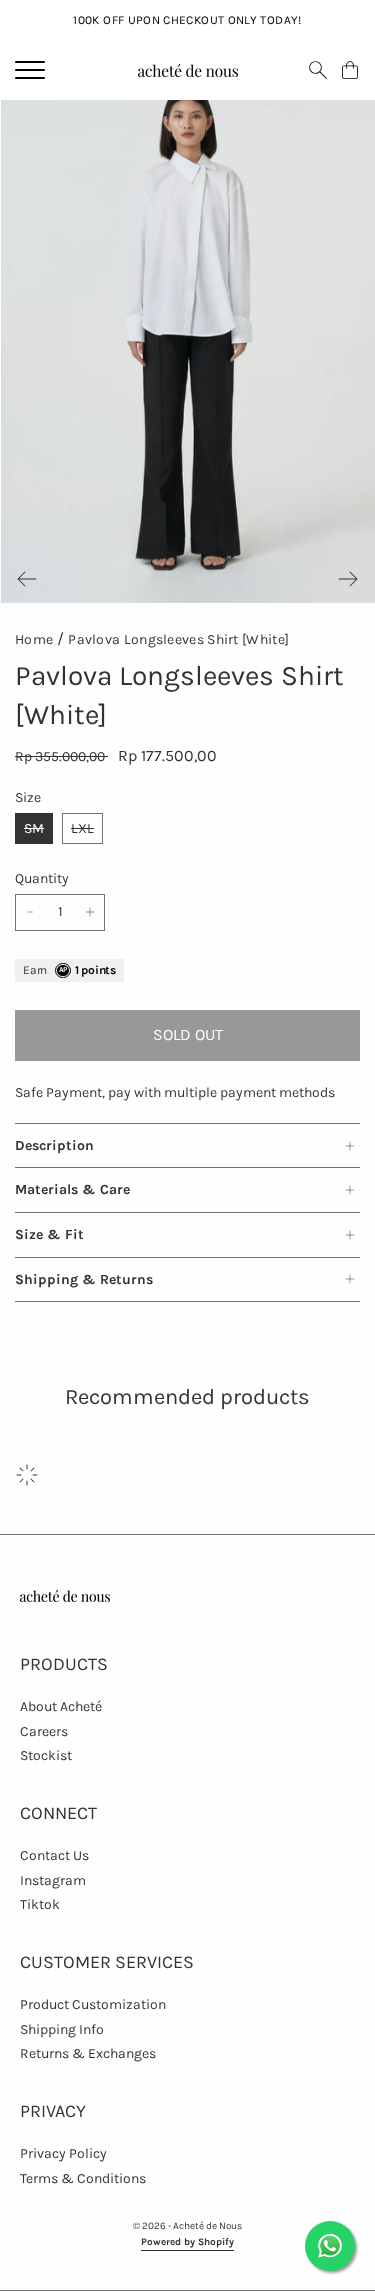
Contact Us (54, 1855)
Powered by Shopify (187, 2242)
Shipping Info (62, 2029)
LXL (82, 828)
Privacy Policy (63, 2153)
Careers (44, 1731)
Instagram (53, 1880)
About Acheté (61, 1706)
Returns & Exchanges (88, 2053)
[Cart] (350, 70)
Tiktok (40, 1904)
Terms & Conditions (83, 2178)
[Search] (318, 70)
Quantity (42, 878)
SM (34, 828)
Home (34, 639)
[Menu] (30, 70)
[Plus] (90, 912)
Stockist (46, 1755)
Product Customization (93, 2004)
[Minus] (30, 912)
